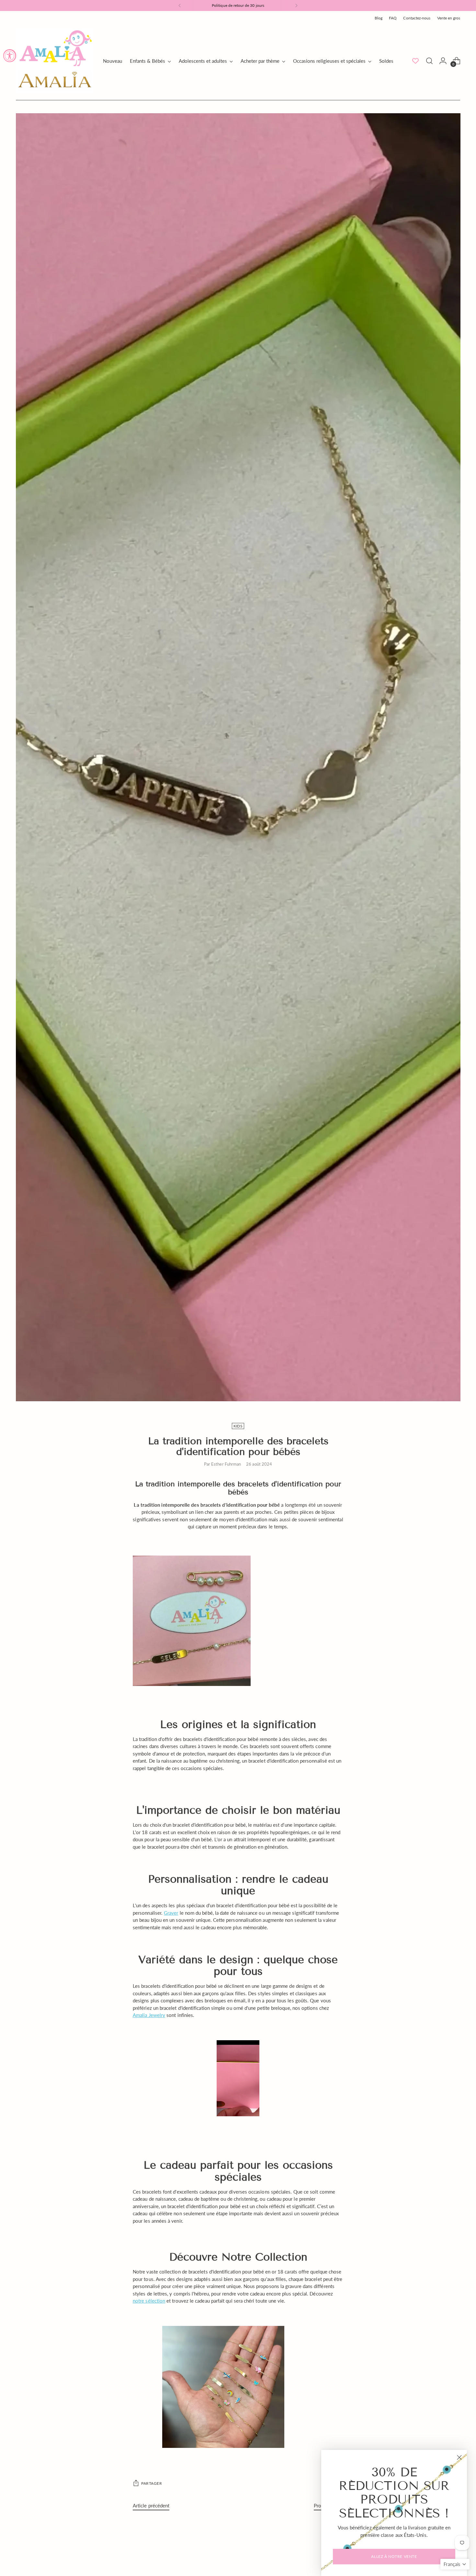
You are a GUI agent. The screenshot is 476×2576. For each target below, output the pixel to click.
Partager (152, 2483)
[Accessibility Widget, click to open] (10, 56)
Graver (171, 1913)
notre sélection (149, 2301)
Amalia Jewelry (149, 2015)
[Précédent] (180, 6)
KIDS (238, 1426)
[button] (455, 2564)
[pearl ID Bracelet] (238, 1621)
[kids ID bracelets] (238, 2387)
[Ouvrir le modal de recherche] (429, 61)
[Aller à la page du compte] (443, 61)
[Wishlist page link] (415, 61)
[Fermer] (459, 2457)
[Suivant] (296, 6)
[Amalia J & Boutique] (55, 61)
